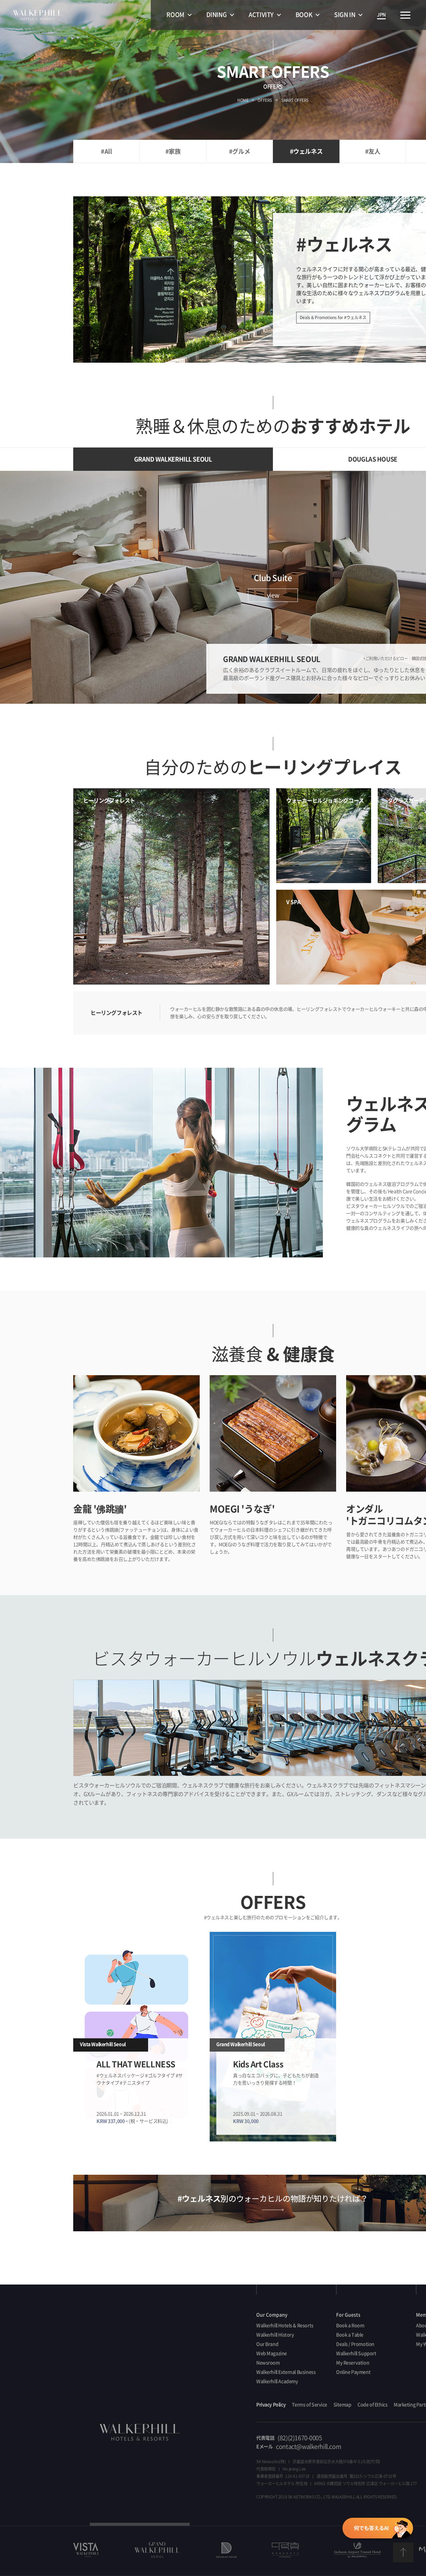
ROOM (175, 15)
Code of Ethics (372, 2405)
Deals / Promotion (355, 2344)
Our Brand (267, 2344)
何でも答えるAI (377, 2529)
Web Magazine (272, 2353)
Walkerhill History (275, 2335)
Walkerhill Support (356, 2353)
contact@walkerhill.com (309, 2447)
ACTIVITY (261, 15)
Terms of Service (310, 2405)
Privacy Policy (271, 2405)
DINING (216, 15)
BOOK (304, 15)
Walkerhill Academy (277, 2381)
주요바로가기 (405, 15)
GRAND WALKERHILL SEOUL (173, 459)
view (273, 595)
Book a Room (350, 2325)
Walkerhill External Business (286, 2372)
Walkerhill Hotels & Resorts (285, 2325)
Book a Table (350, 2335)
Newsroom (268, 2363)
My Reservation (353, 2363)
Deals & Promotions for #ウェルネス (333, 317)
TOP (403, 2553)
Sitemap (342, 2405)
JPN (381, 15)
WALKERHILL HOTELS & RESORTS (38, 15)
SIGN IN (345, 15)
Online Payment (353, 2372)
